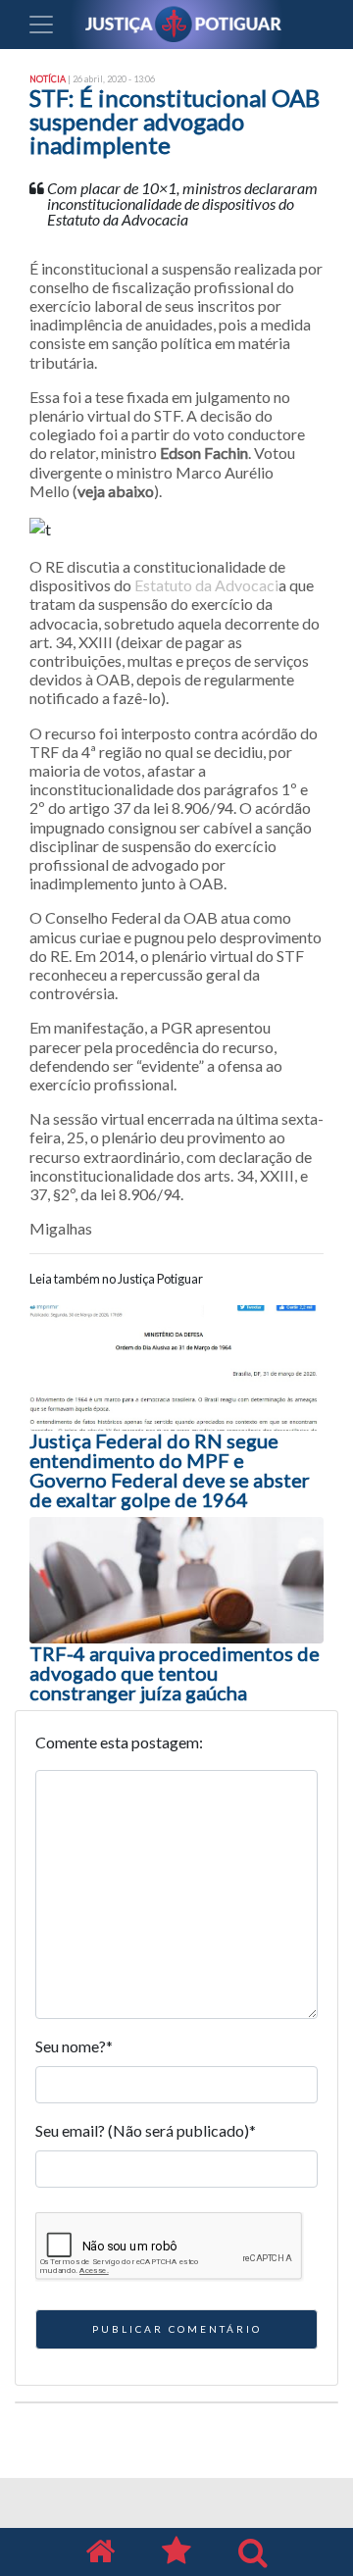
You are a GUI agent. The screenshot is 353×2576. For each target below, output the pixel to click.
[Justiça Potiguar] (100, 2552)
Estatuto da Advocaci (206, 585)
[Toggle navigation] (41, 25)
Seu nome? (74, 2046)
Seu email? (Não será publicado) (146, 2130)
